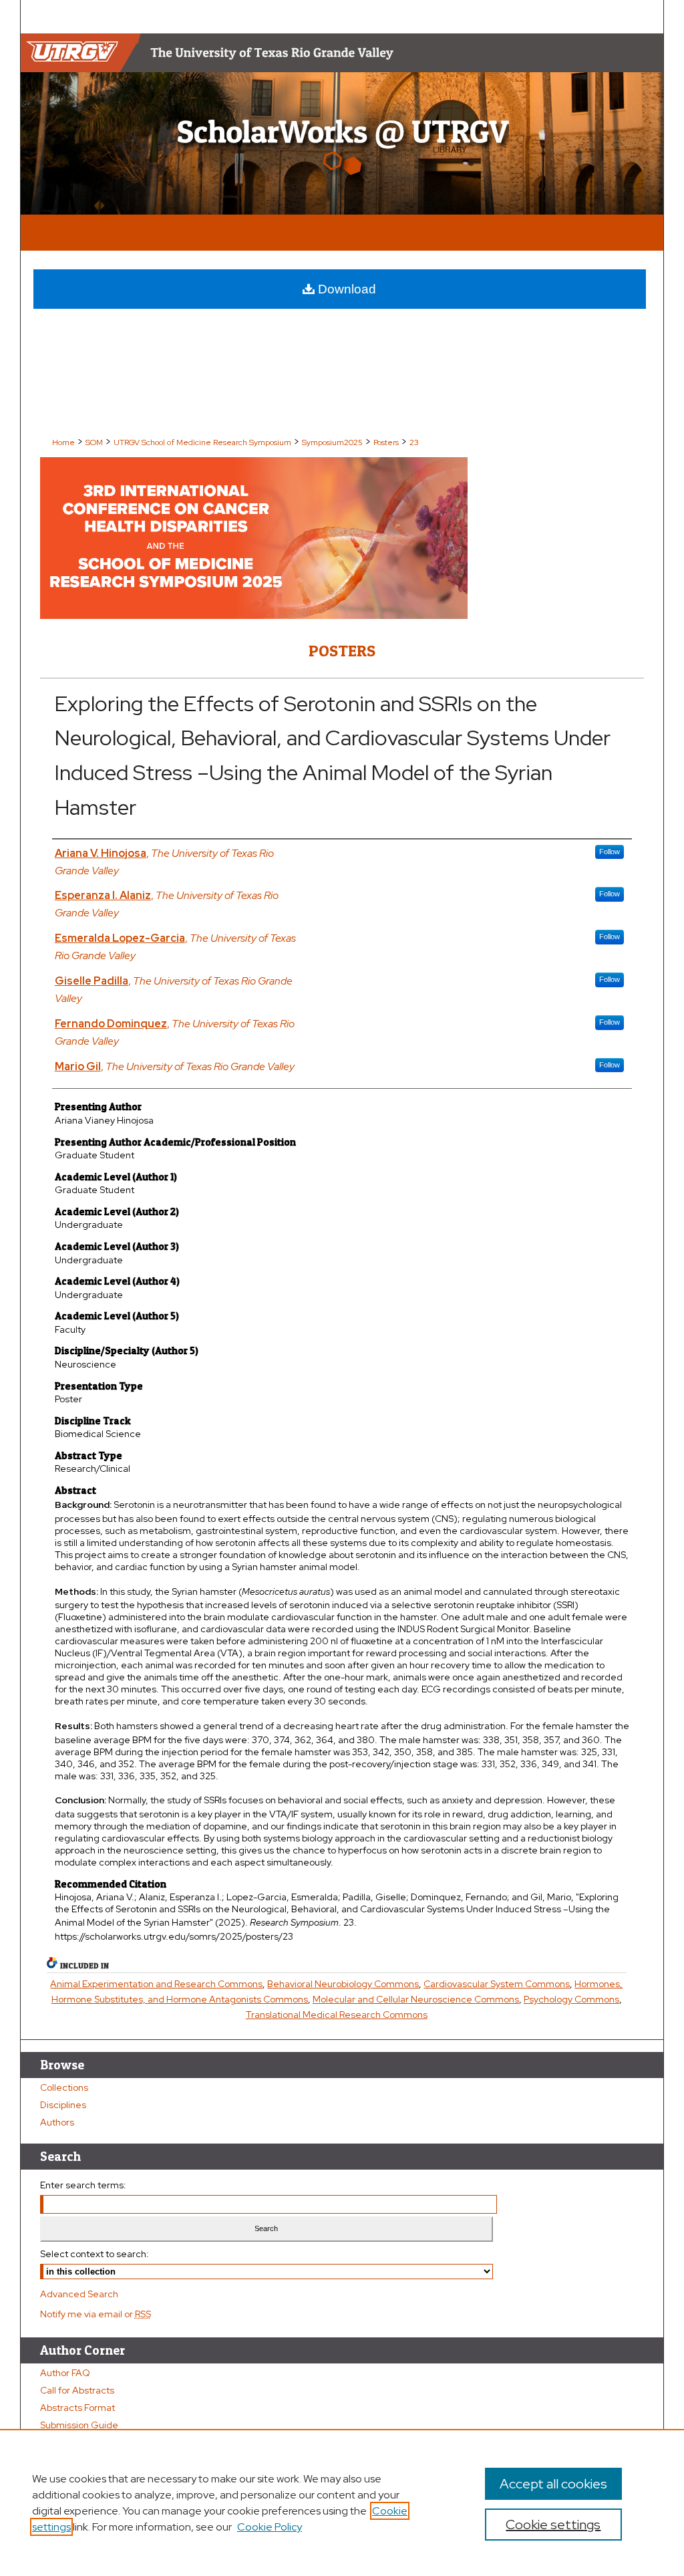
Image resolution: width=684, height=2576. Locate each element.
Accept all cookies (553, 2484)
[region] (342, 2502)
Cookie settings (553, 2525)
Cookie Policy (270, 2527)
